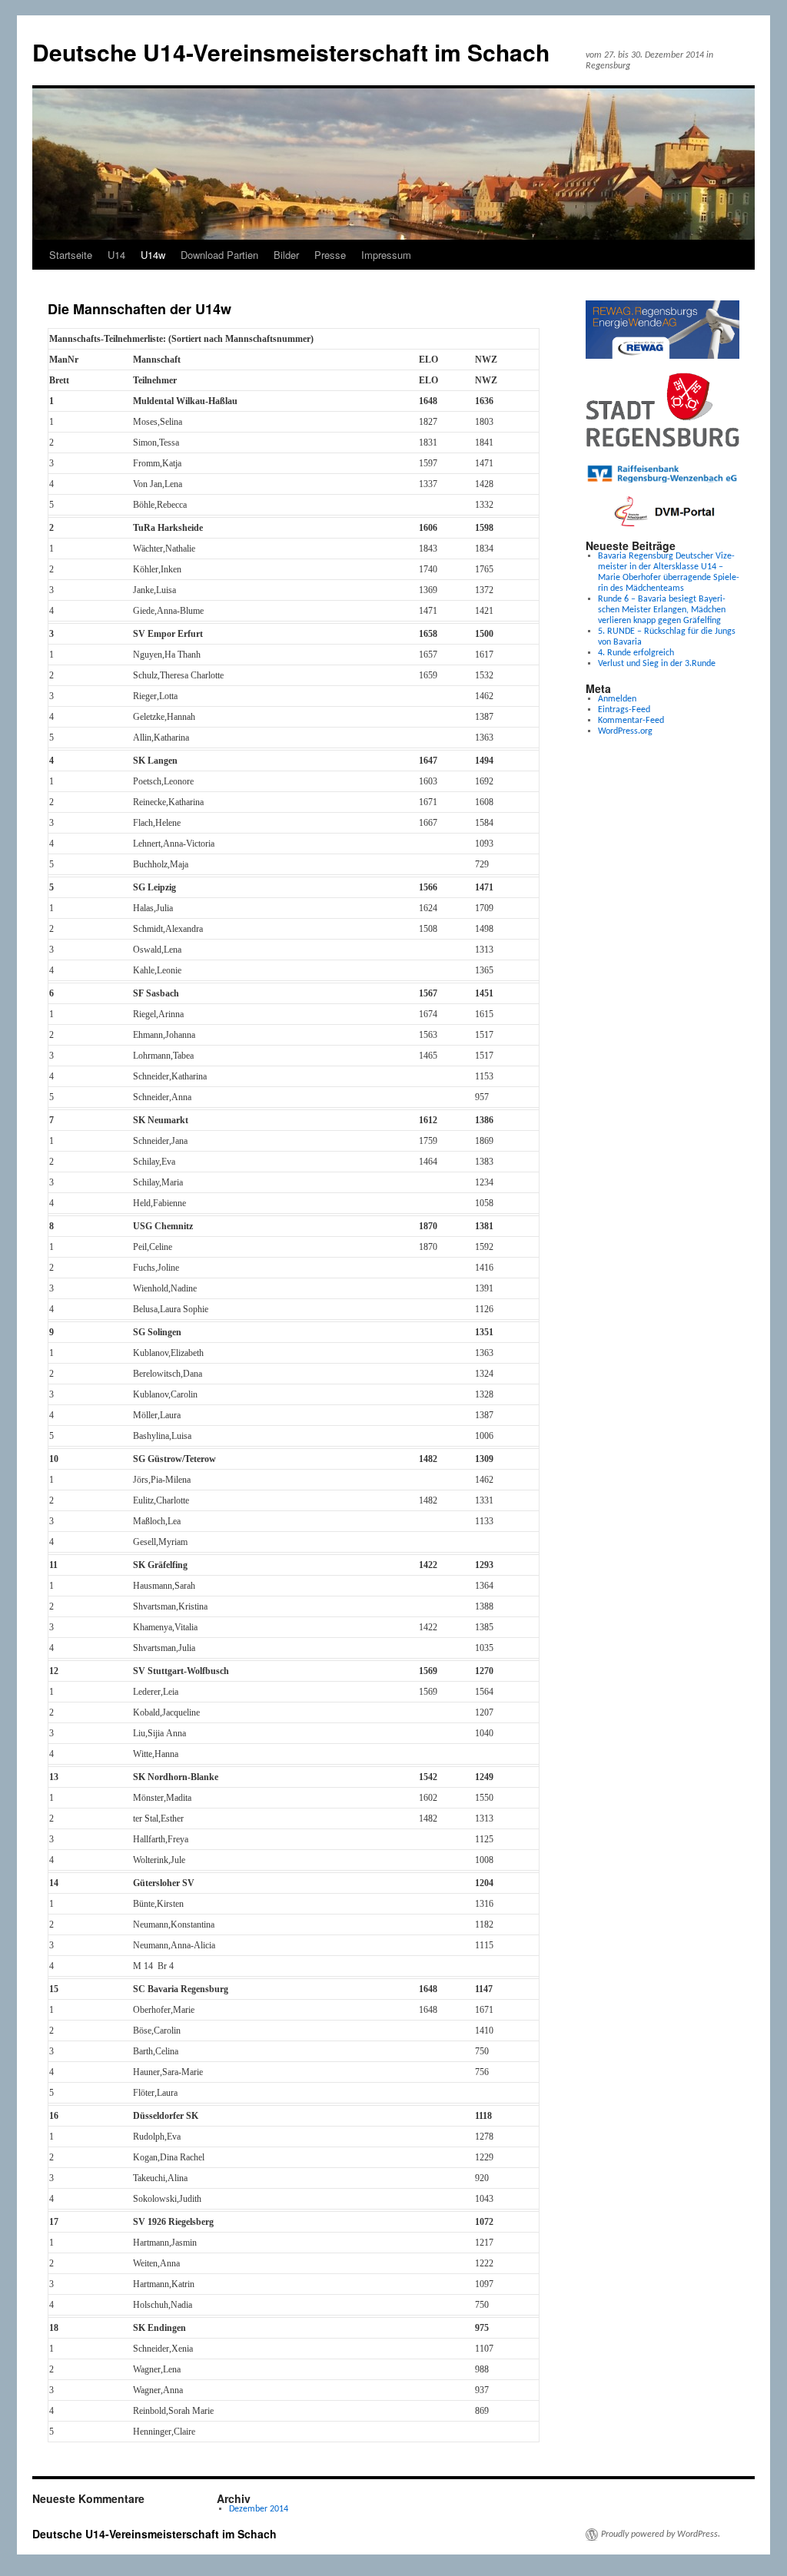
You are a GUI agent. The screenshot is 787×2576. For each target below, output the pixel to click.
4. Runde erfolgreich (636, 653)
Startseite (71, 255)
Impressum (386, 255)
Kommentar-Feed (631, 721)
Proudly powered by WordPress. (661, 2535)
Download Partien (219, 255)
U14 (116, 255)
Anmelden (617, 699)
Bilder (286, 255)
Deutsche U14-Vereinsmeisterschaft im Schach (291, 52)
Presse (330, 255)
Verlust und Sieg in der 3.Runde (657, 664)
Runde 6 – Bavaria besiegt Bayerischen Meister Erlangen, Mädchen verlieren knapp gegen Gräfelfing (662, 610)
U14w (153, 255)
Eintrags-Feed (624, 710)
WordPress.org (625, 731)
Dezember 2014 (259, 2509)
